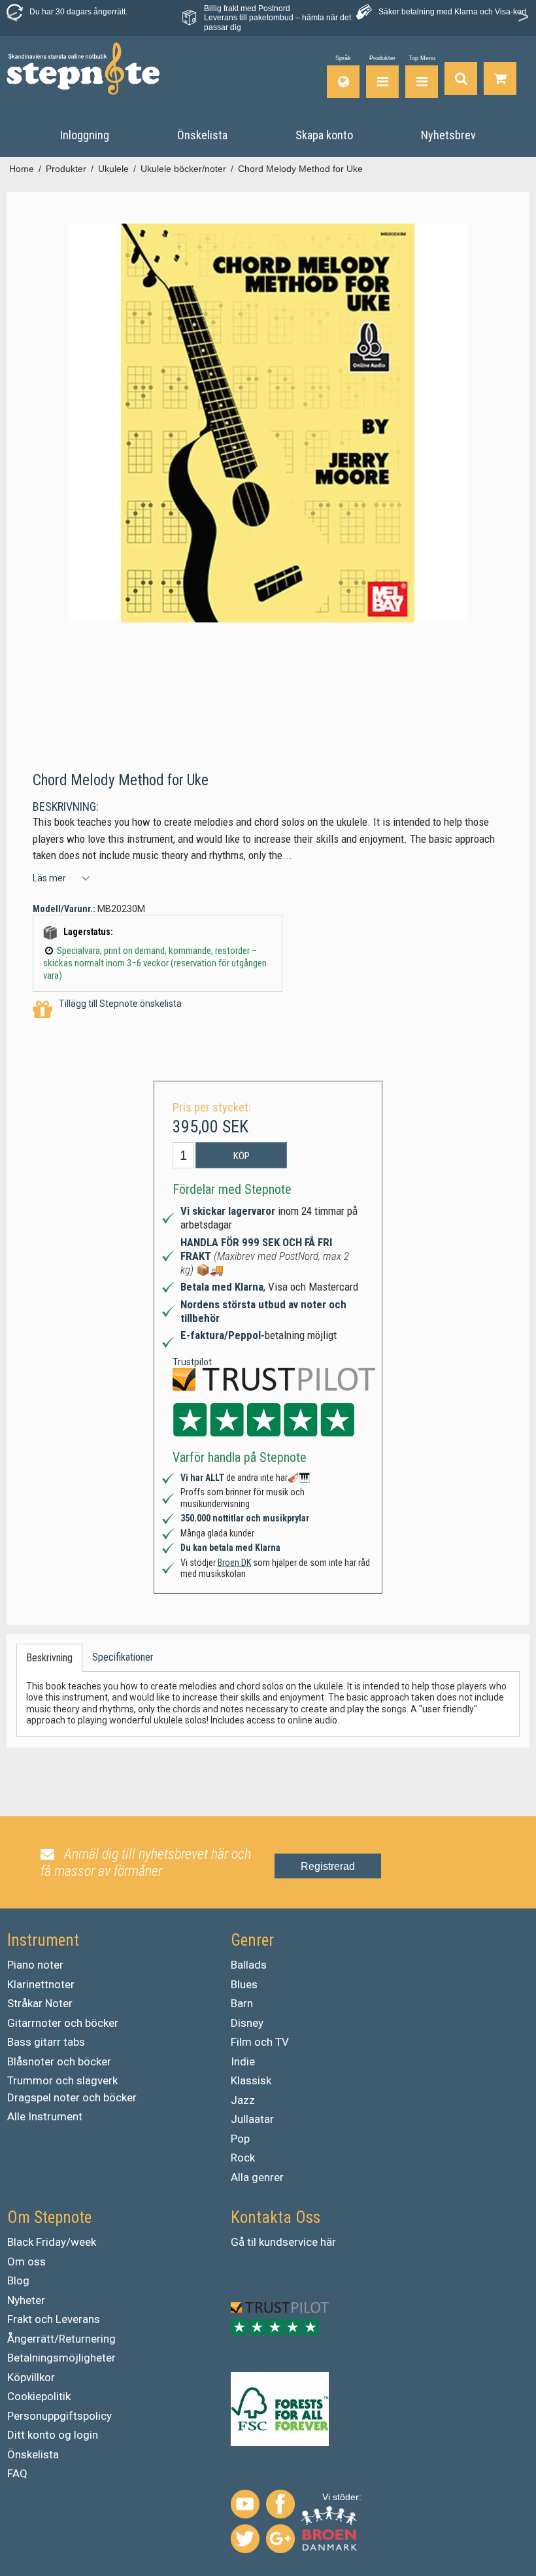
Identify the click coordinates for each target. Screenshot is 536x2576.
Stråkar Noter (40, 2003)
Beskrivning (49, 1658)
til (252, 2242)
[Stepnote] (83, 69)
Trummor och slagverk (62, 2080)
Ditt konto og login (53, 2435)
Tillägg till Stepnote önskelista (120, 1004)
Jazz (243, 2100)
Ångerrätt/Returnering (61, 2339)
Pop (240, 2139)
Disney (247, 2023)
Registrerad (328, 1866)
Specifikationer (123, 1657)
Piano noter (35, 1965)
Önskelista (33, 2454)
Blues (244, 1984)
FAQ (17, 2473)
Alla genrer (257, 2177)
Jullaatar (252, 2119)
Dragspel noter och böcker (72, 2097)
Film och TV (260, 2042)
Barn (242, 2003)
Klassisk (251, 2080)
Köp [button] (242, 1156)
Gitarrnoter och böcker (63, 2023)
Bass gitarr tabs (46, 2042)
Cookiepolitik (39, 2396)
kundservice (288, 2242)
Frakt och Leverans (54, 2319)
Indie (243, 2061)
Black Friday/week (52, 2242)
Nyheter (26, 2300)
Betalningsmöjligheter (61, 2358)
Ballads (249, 1965)
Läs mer (49, 878)
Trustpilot (192, 1362)
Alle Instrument (45, 2116)
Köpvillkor (31, 2377)
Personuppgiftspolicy (59, 2416)
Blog (18, 2280)
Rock (243, 2158)
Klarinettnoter (41, 1984)
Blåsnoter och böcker (59, 2061)
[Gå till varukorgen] (500, 77)
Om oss (26, 2262)
